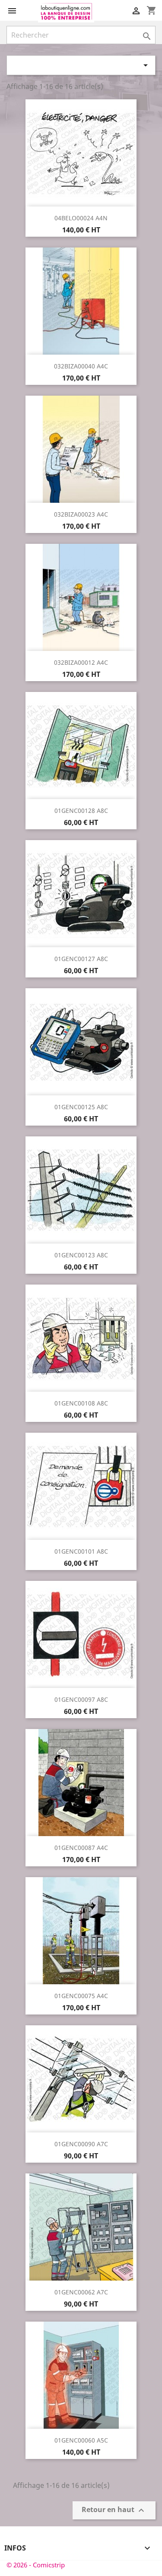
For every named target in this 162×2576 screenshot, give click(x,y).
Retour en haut (114, 2510)
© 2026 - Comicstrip (36, 2565)
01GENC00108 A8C (81, 1403)
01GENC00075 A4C (81, 1996)
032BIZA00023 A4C (81, 514)
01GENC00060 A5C (81, 2440)
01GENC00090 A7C (81, 2144)
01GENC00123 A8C (81, 1255)
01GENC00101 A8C (81, 1551)
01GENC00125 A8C (81, 1107)
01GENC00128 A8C (81, 811)
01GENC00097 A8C (81, 1699)
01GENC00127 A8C (81, 959)
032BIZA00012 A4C (81, 662)
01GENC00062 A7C (81, 2292)
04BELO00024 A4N (81, 218)
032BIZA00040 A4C (81, 366)
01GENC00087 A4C (81, 1848)
